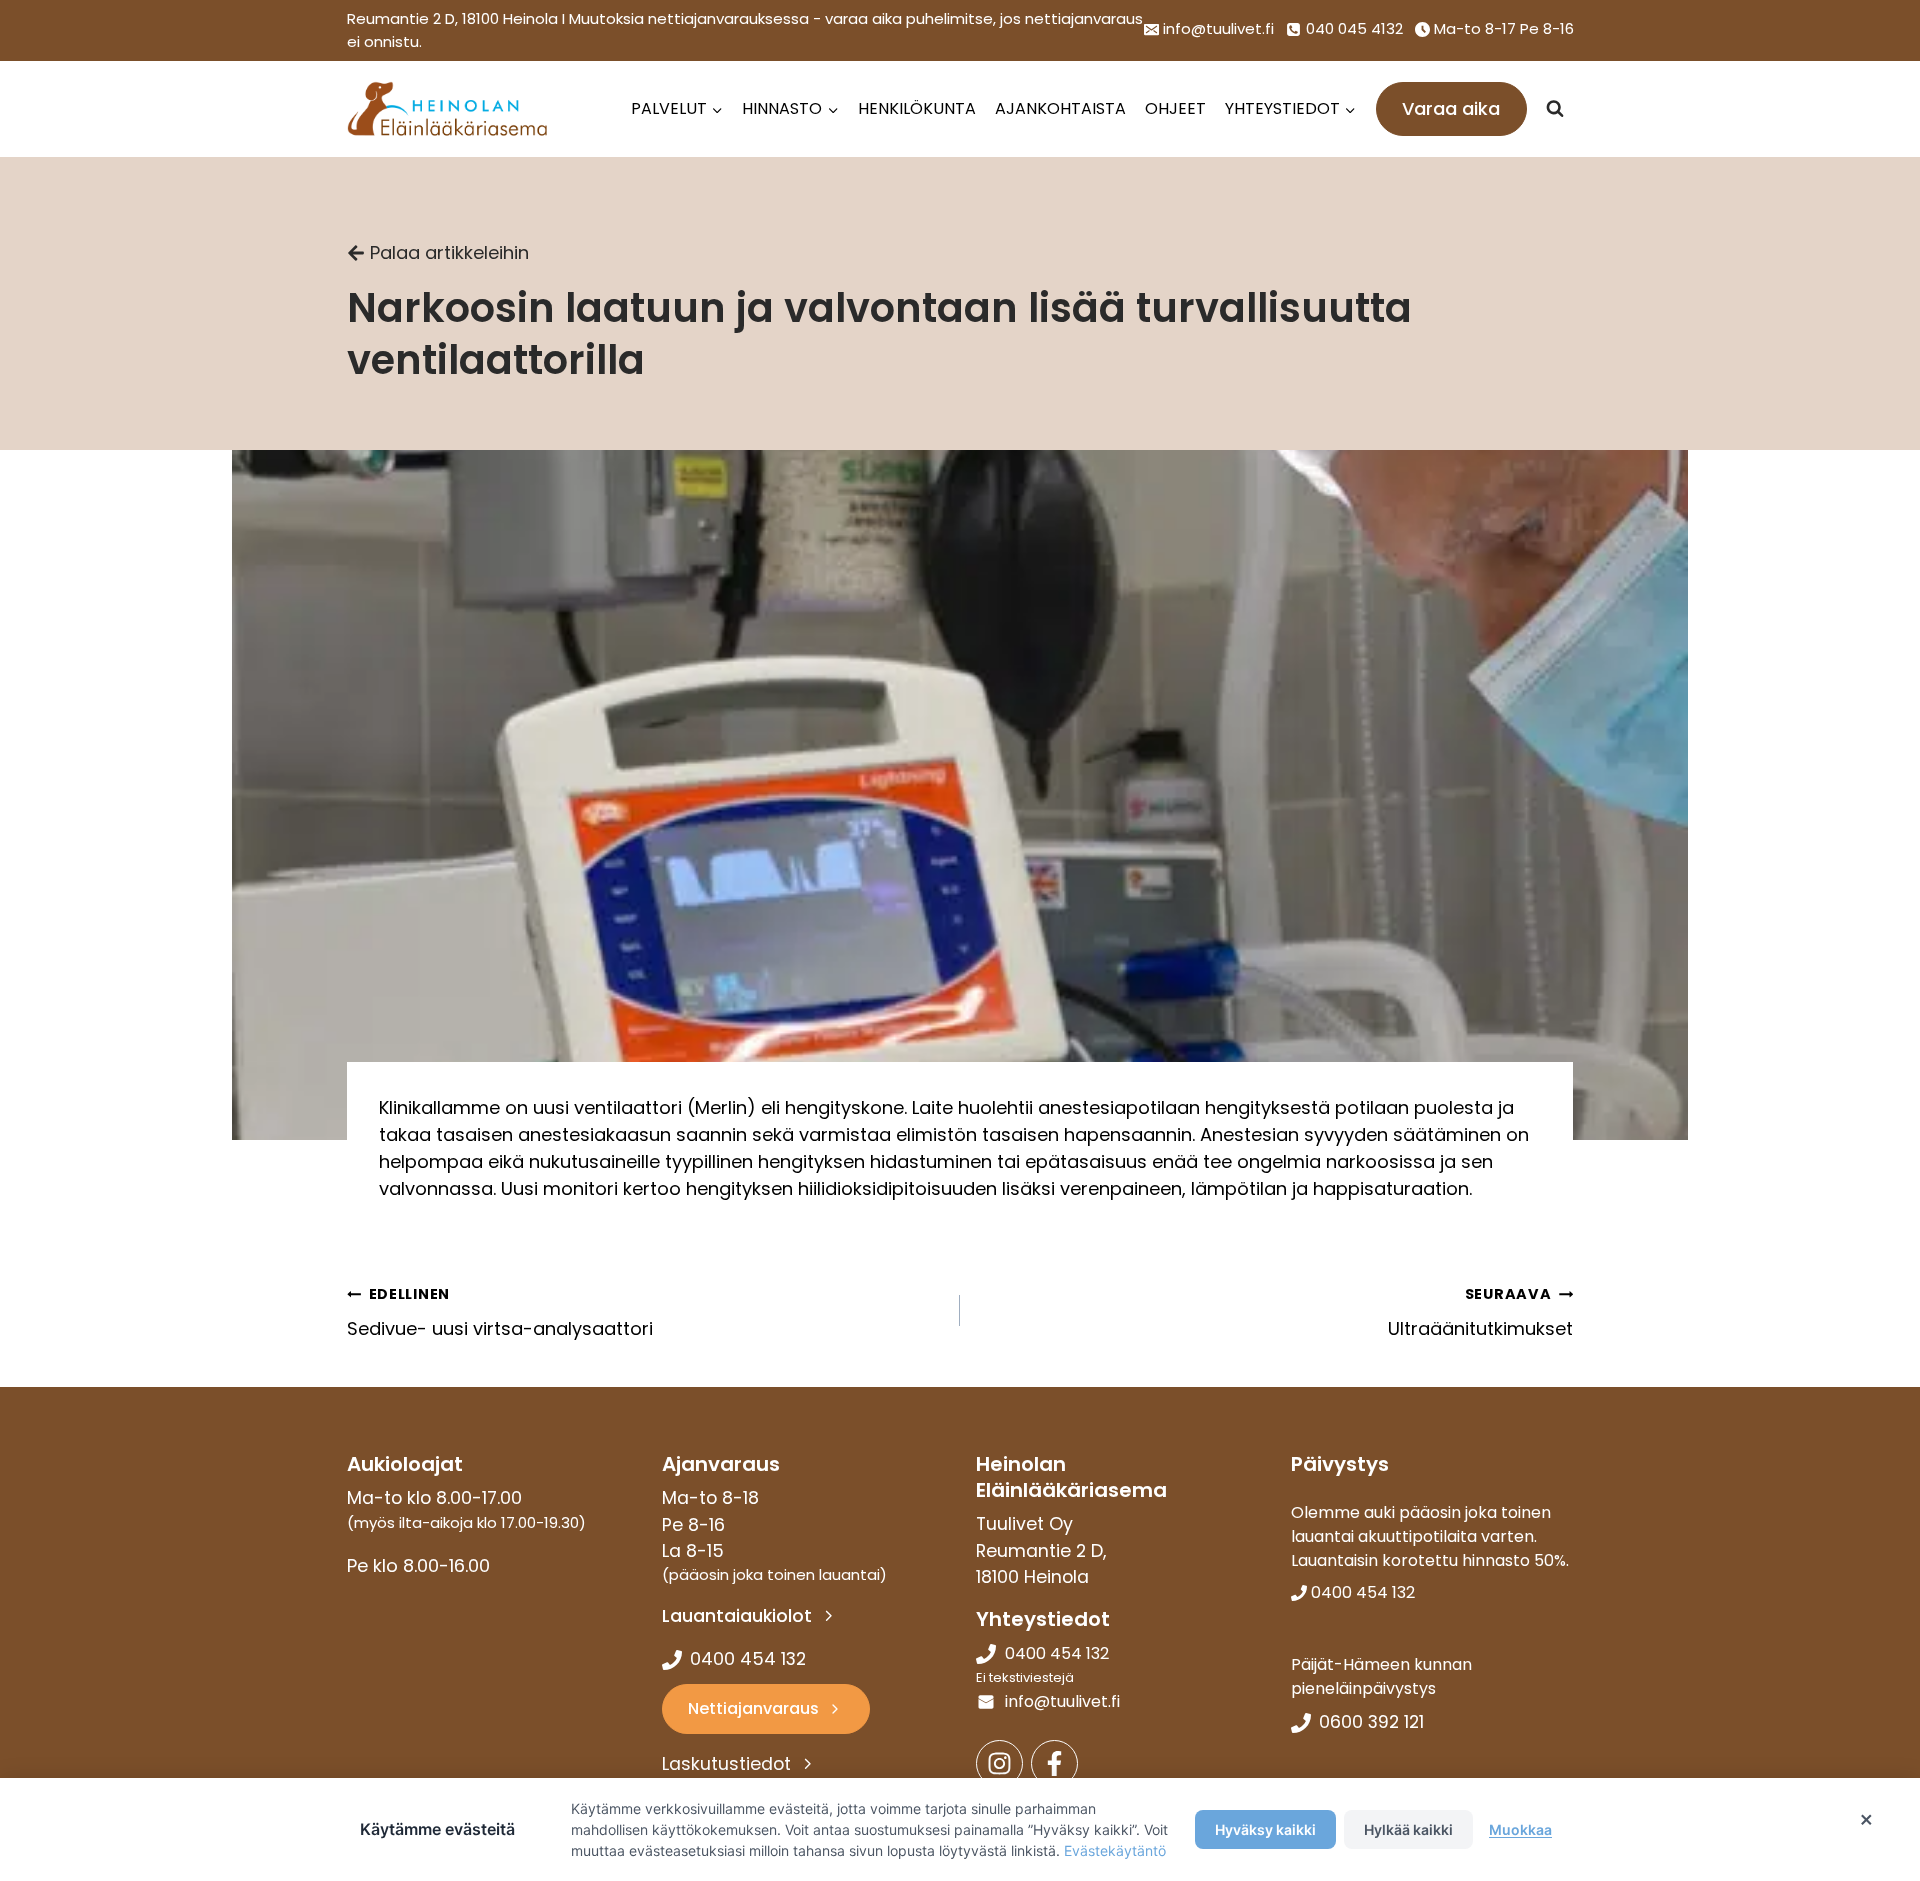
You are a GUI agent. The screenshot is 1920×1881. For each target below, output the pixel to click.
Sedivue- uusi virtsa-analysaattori (500, 1312)
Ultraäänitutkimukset (1480, 1312)
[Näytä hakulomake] (1555, 109)
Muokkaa (1520, 1829)
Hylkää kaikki (1408, 1829)
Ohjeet (1175, 108)
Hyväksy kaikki (1265, 1829)
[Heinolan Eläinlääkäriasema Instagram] (999, 1763)
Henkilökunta (917, 108)
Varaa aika (1451, 108)
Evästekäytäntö (1115, 1850)
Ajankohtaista (1060, 108)
